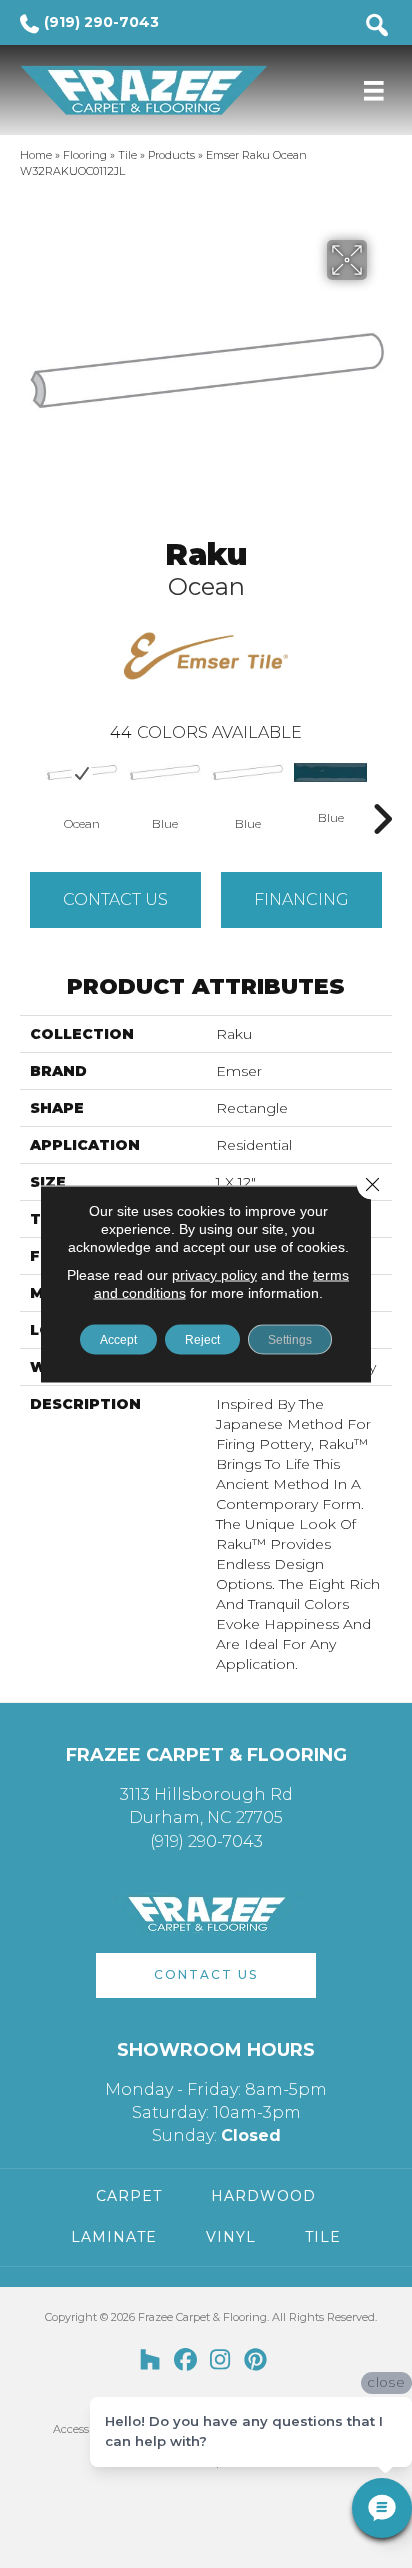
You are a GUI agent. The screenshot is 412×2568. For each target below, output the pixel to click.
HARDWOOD (263, 2196)
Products (171, 155)
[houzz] (150, 2361)
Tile (127, 155)
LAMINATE (114, 2237)
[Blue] (164, 772)
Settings (290, 1340)
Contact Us (115, 899)
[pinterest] (255, 2361)
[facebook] (185, 2361)
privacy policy (214, 1275)
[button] (206, 1975)
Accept (118, 1340)
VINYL (231, 2237)
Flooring (85, 155)
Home (36, 155)
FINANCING (301, 899)
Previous (30, 789)
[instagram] (220, 2361)
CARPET (129, 2196)
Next (382, 789)
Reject (202, 1340)
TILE (323, 2237)
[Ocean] (81, 772)
